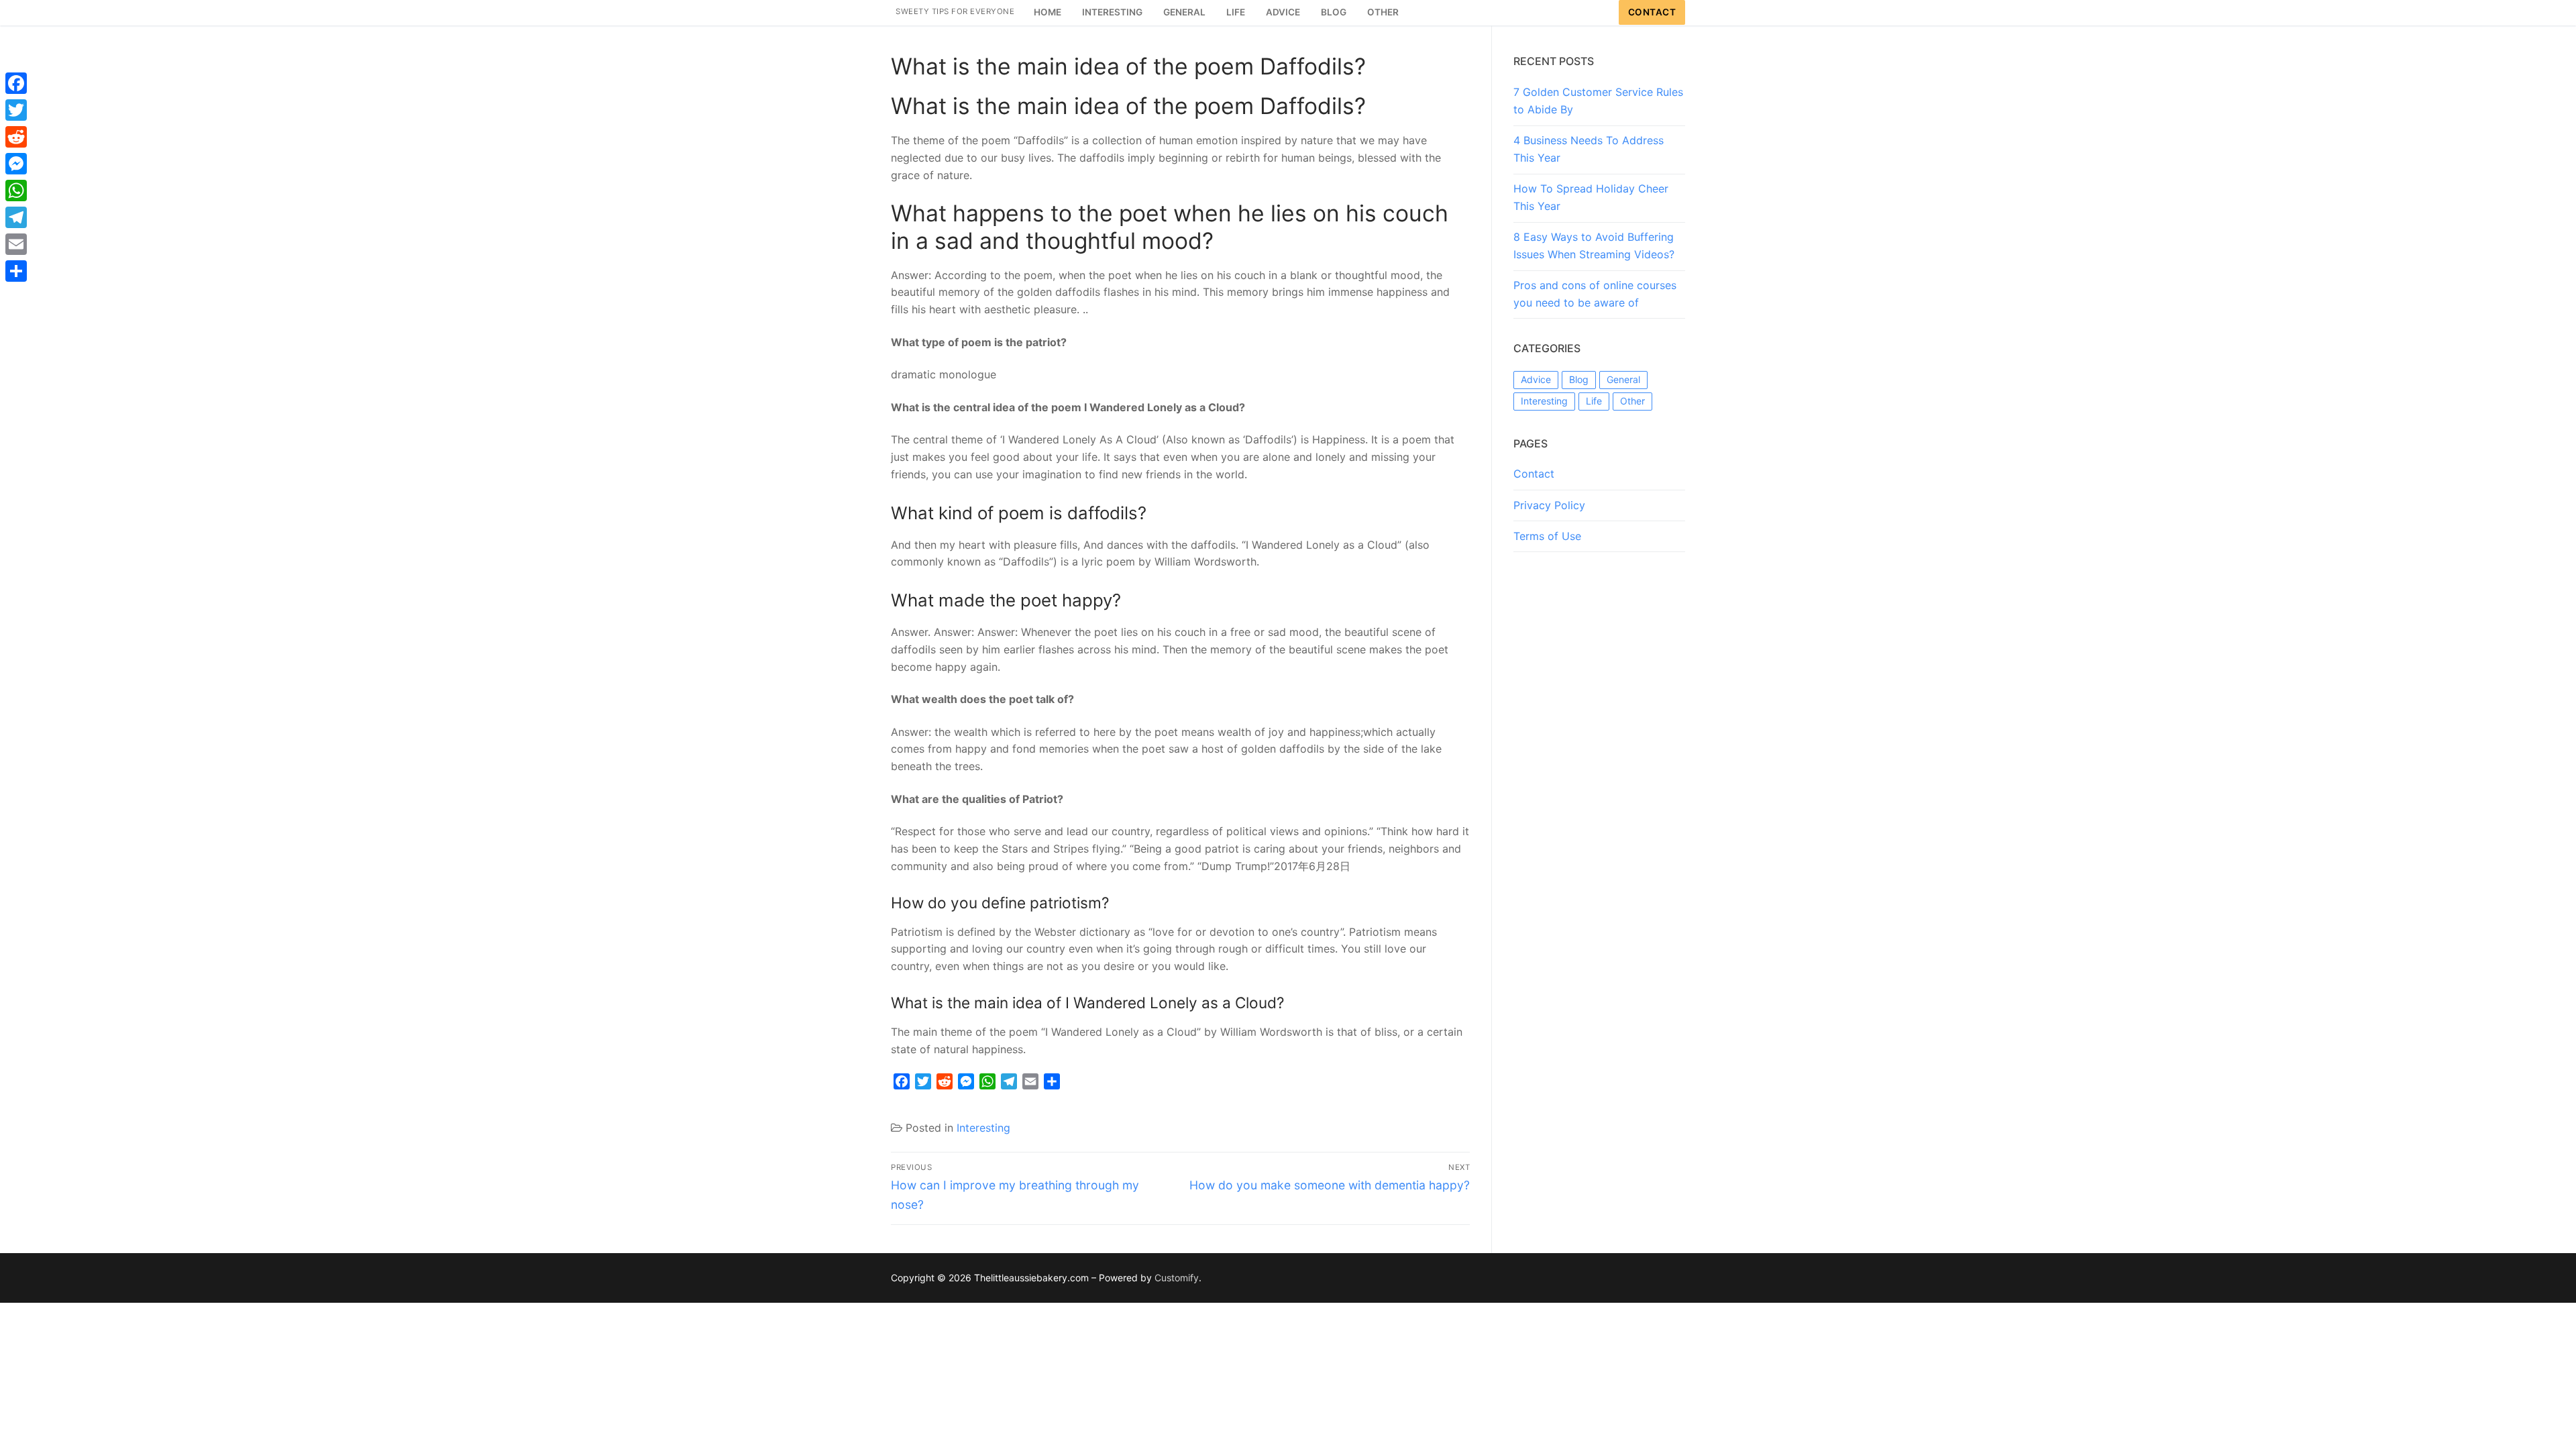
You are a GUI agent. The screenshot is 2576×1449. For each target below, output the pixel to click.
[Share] (16, 271)
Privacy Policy (1549, 505)
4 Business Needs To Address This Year (1589, 149)
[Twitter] (16, 110)
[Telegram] (16, 217)
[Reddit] (16, 137)
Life (1594, 401)
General (1623, 379)
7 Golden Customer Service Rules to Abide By (1598, 101)
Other (1632, 401)
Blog (1579, 379)
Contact (1652, 12)
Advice (1536, 379)
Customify (1177, 1278)
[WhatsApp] (16, 191)
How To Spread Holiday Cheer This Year (1591, 197)
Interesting (983, 1128)
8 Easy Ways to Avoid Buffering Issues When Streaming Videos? (1594, 246)
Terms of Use (1547, 536)
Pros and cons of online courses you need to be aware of (1595, 294)
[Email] (16, 244)
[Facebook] (16, 83)
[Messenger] (16, 164)
